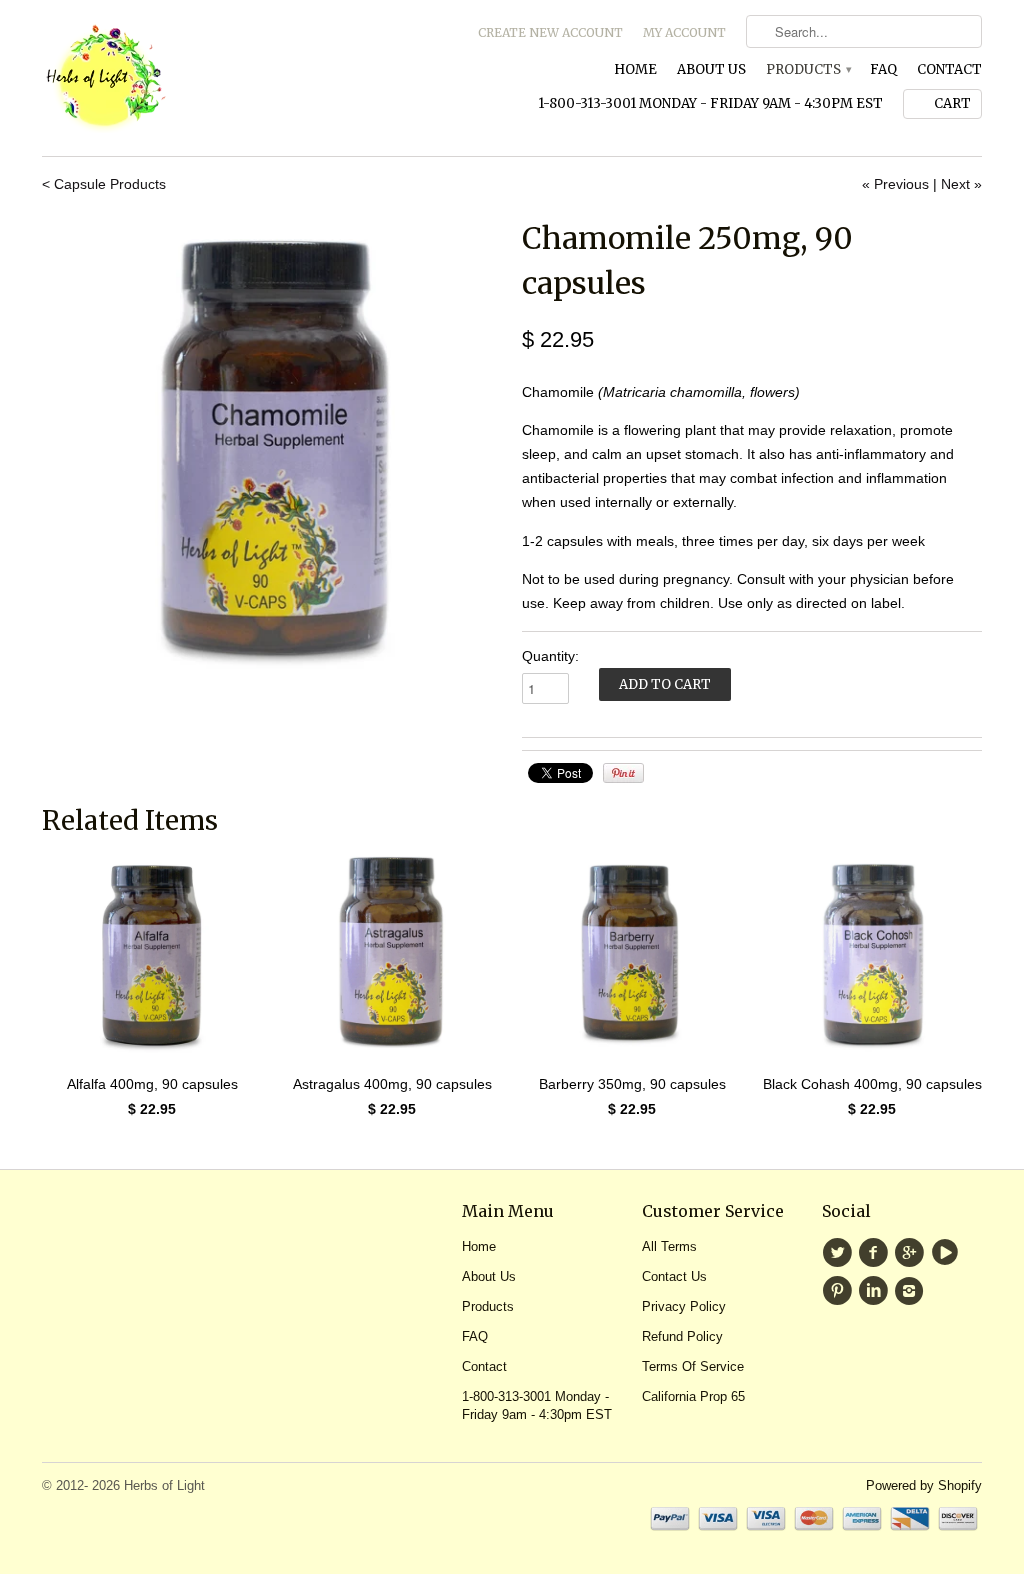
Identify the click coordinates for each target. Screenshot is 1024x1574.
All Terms (669, 1246)
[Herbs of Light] (192, 78)
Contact (949, 69)
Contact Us (674, 1276)
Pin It (623, 773)
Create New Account (550, 32)
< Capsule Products (104, 184)
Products (808, 69)
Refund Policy (682, 1336)
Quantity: (550, 656)
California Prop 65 (693, 1396)
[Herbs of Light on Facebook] (876, 1253)
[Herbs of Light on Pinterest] (840, 1291)
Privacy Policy (684, 1306)
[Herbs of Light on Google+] (912, 1253)
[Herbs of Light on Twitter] (840, 1253)
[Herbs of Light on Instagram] (912, 1291)
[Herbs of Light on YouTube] (948, 1253)
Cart (952, 103)
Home (635, 69)
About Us (711, 69)
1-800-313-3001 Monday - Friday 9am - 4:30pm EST (710, 103)
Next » (961, 184)
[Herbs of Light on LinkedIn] (876, 1291)
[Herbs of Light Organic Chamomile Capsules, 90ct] (272, 446)
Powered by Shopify (924, 1485)
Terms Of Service (693, 1366)
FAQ (883, 69)
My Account (684, 32)
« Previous (895, 184)
